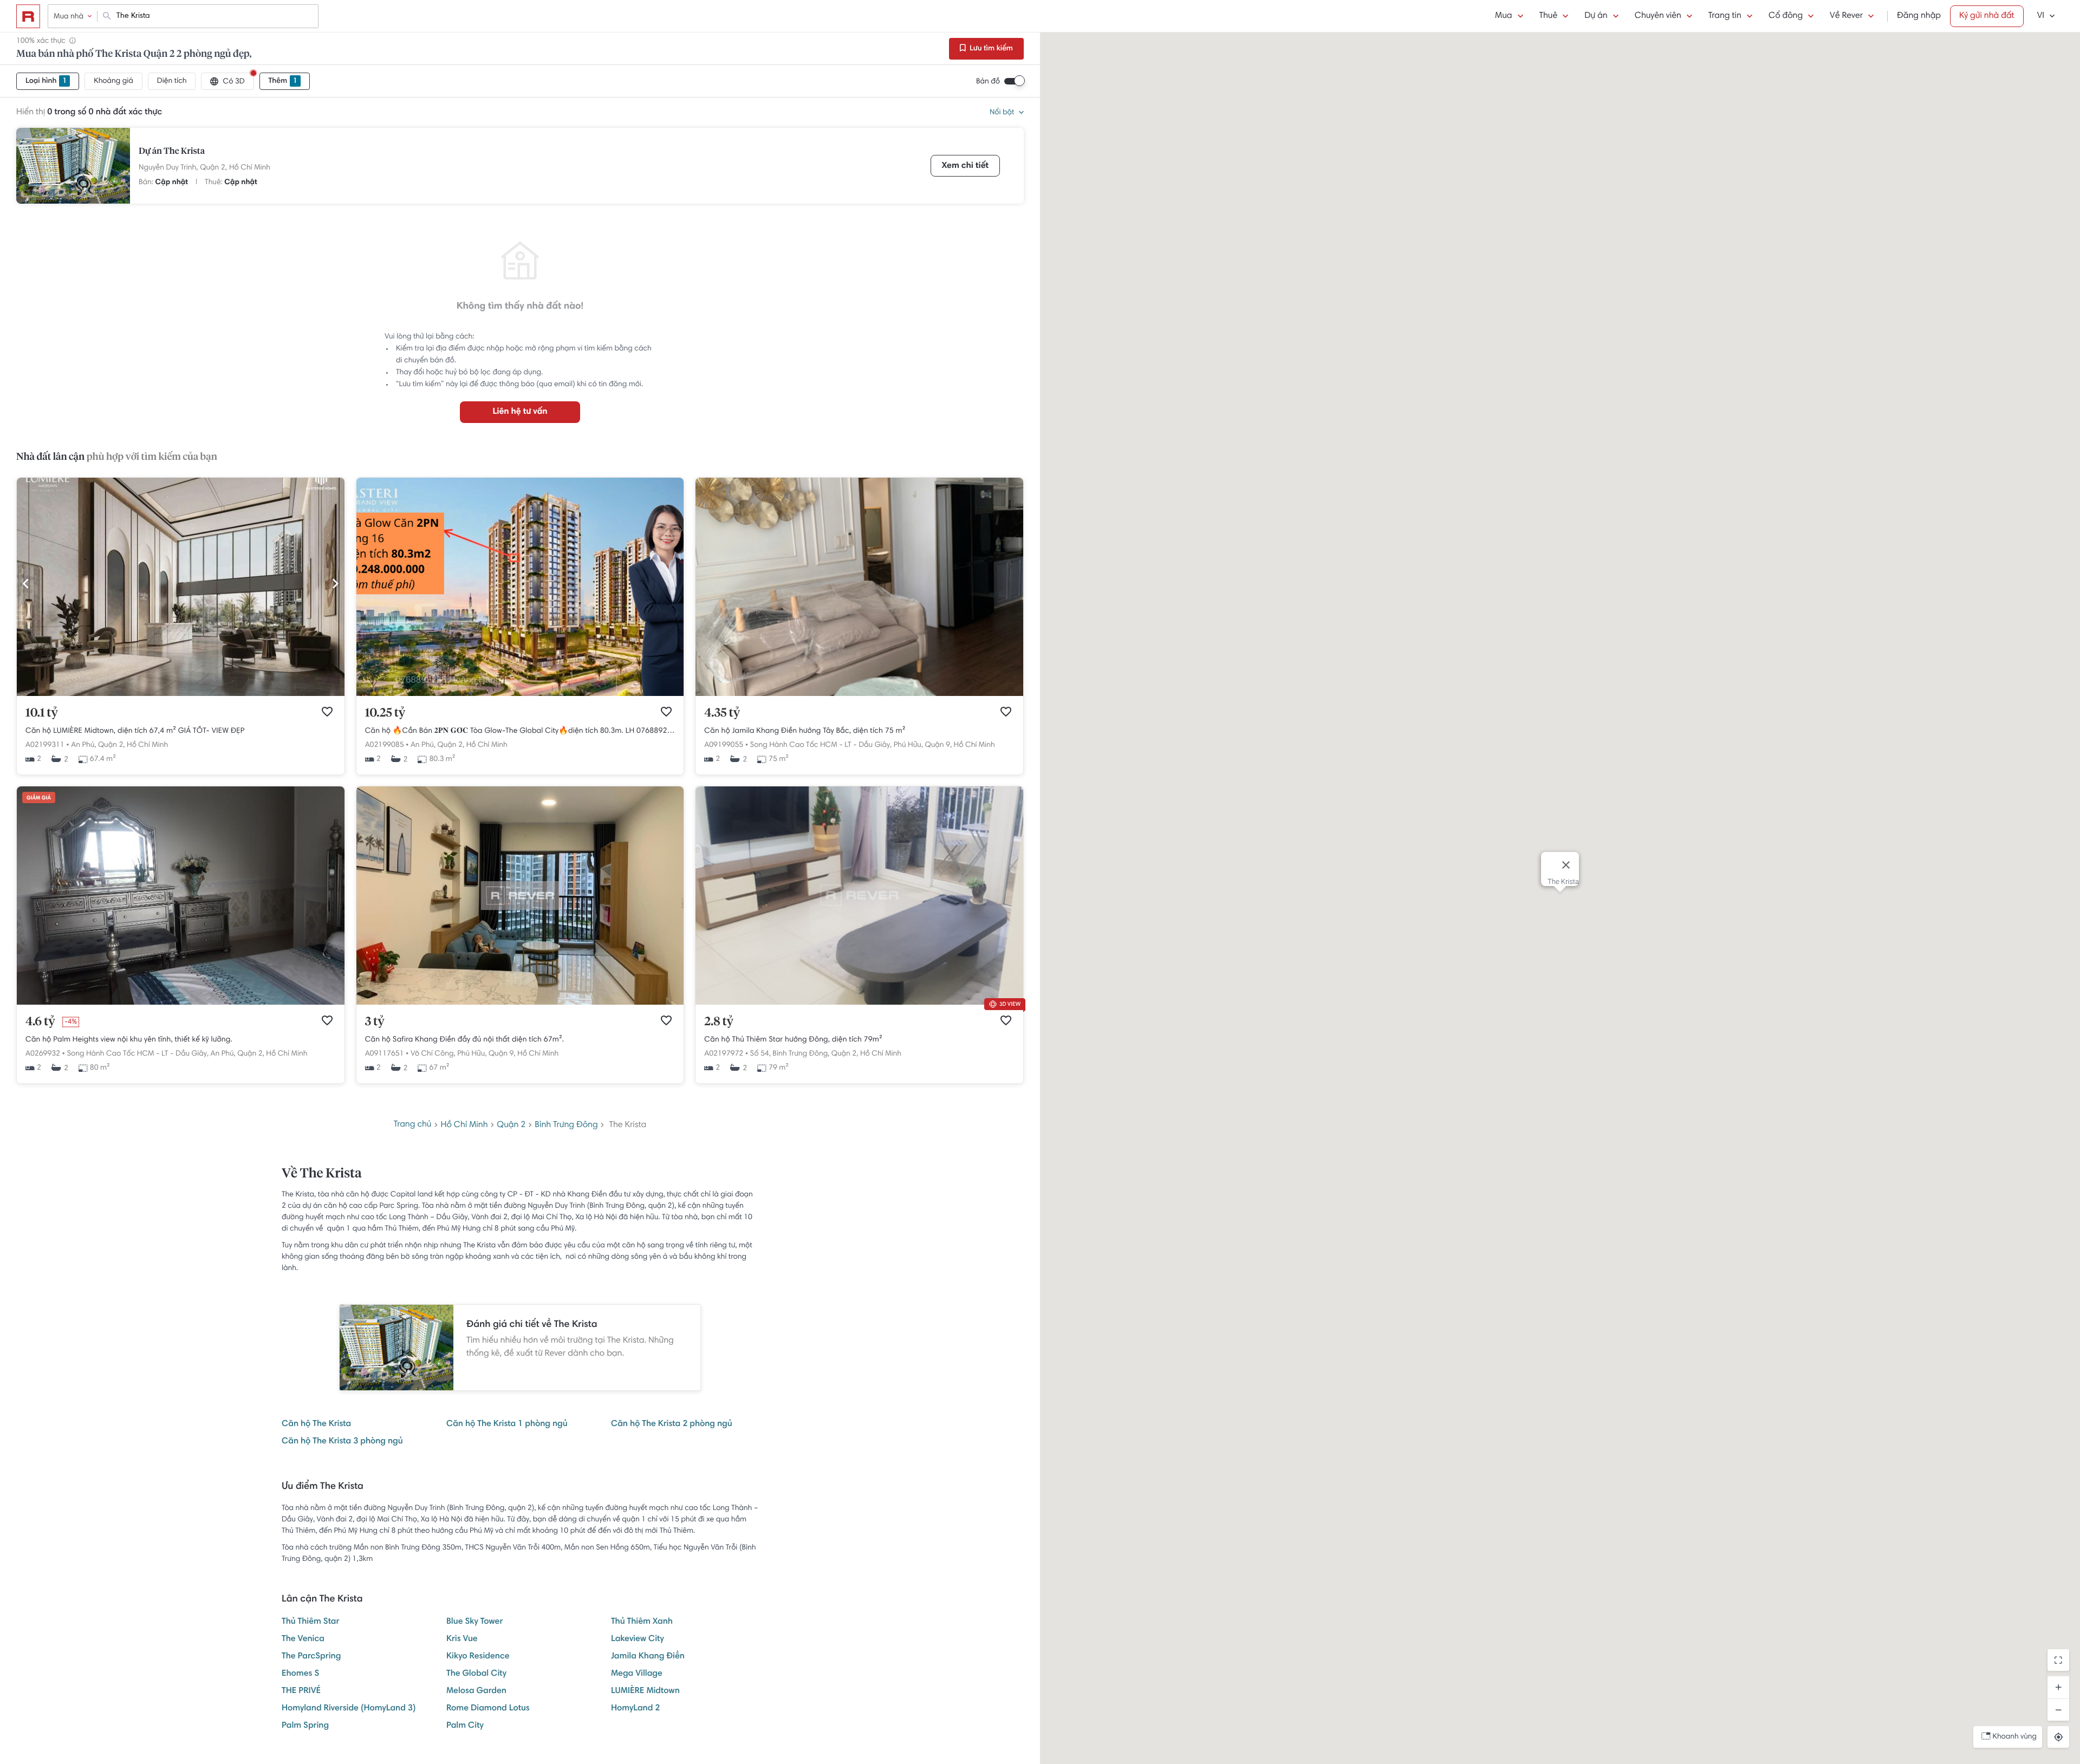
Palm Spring (305, 1726)
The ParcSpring (311, 1657)
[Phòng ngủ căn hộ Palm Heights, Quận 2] (181, 1003)
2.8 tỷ (719, 1022)
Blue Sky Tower (474, 1622)
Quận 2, (213, 168)
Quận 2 (511, 1125)
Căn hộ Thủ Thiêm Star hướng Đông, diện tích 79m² (793, 1040)
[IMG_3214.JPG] (859, 694)
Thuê (1549, 16)
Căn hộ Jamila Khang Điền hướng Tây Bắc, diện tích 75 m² (805, 731)
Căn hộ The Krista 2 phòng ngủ (672, 1424)
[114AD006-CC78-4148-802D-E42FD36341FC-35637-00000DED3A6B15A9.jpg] (181, 694)
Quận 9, (939, 745)
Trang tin (1725, 16)
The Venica (303, 1639)
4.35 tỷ (722, 713)
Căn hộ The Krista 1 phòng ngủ (507, 1424)
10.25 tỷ (385, 713)
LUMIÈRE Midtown (645, 1691)
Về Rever (1846, 16)
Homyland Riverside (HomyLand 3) (349, 1709)
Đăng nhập (1919, 16)
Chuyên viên (1658, 16)
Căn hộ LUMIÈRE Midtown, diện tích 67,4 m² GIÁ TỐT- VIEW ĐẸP (135, 731)
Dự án (1596, 16)
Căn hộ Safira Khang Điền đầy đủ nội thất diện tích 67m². (465, 1040)
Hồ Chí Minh (250, 168)
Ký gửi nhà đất (1987, 16)
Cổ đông (1786, 16)
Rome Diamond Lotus (488, 1709)
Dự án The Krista (172, 152)
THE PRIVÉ (301, 1691)
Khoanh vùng (2015, 1737)
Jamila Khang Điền (648, 1657)
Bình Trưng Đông (566, 1125)
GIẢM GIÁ (39, 798)
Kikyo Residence (478, 1657)
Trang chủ (413, 1125)
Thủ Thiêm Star (311, 1622)
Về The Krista (321, 1174)
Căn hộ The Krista (316, 1424)
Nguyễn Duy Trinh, (168, 168)
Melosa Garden (476, 1691)
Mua (1503, 16)
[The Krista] (73, 166)
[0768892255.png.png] (520, 694)
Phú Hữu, (908, 745)
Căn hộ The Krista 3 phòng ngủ (342, 1442)
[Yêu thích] (327, 712)
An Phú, (83, 745)
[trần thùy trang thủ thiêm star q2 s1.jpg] (859, 1003)
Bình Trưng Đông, (801, 1054)
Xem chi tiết (965, 166)
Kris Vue (462, 1639)
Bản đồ (988, 82)
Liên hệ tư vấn (520, 412)
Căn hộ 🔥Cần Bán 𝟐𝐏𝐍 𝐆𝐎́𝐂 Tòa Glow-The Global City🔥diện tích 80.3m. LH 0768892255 (520, 731)
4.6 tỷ (40, 1022)
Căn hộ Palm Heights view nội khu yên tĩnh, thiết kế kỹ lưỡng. (129, 1040)
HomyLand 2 (636, 1709)
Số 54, (760, 1054)
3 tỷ (375, 1022)
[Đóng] (1566, 865)
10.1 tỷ (42, 713)
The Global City (476, 1674)
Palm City (465, 1726)
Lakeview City (638, 1639)
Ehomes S (300, 1674)
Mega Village (637, 1674)
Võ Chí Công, (433, 1054)
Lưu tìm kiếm (990, 49)
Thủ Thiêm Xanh (642, 1622)
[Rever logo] (28, 16)
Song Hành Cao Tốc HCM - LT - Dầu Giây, (821, 745)
